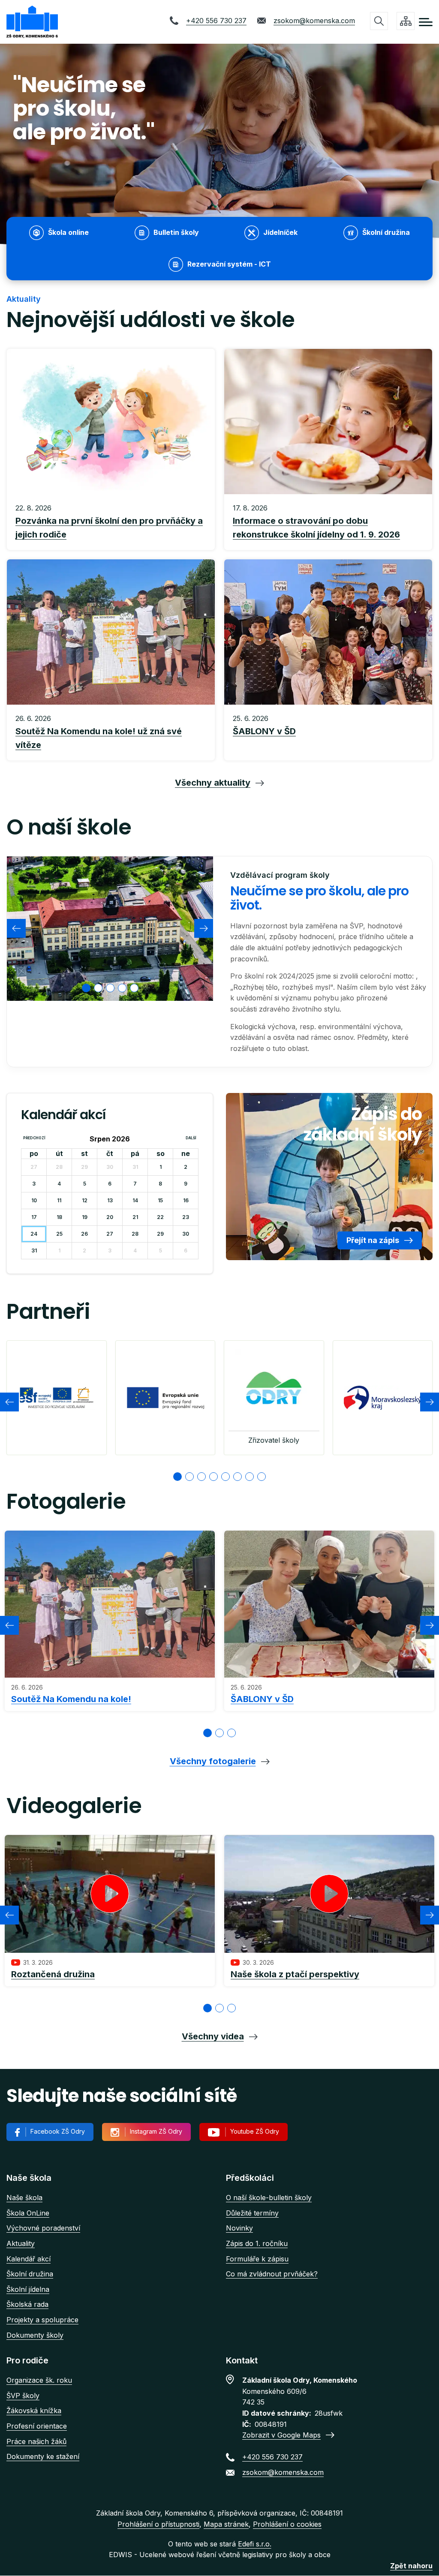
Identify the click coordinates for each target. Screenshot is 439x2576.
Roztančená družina (53, 1974)
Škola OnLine (28, 2213)
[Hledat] (379, 21)
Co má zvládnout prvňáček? (272, 2274)
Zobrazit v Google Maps (281, 2435)
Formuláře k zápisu (257, 2259)
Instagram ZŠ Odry (156, 2131)
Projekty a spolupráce (42, 2320)
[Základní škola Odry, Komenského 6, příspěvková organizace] (32, 22)
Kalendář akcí (29, 2259)
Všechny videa (213, 2036)
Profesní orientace (37, 2426)
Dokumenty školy (35, 2335)
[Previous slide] (16, 928)
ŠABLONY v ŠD (262, 1699)
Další (191, 1138)
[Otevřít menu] (426, 22)
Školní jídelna (28, 2289)
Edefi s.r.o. (255, 2544)
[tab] (86, 988)
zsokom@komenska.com (314, 21)
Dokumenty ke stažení (43, 2456)
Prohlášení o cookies (287, 2524)
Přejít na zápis (373, 1240)
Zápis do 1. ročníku (257, 2243)
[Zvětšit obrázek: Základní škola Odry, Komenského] (110, 929)
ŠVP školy (23, 2396)
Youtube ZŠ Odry (255, 2131)
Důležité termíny (252, 2213)
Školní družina (30, 2274)
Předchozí (34, 1138)
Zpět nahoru (411, 2566)
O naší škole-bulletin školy (269, 2198)
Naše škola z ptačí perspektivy (295, 1974)
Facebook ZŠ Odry (58, 2131)
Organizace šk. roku (39, 2380)
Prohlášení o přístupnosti (158, 2524)
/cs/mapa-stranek (406, 21)
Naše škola (24, 2198)
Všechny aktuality (213, 783)
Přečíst (111, 522)
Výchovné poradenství (43, 2228)
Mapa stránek (226, 2524)
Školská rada (27, 2304)
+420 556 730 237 (216, 21)
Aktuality (21, 2243)
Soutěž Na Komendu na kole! (71, 1699)
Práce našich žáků (36, 2441)
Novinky (239, 2228)
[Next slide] (204, 928)
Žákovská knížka (34, 2411)
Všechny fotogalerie (213, 1761)
